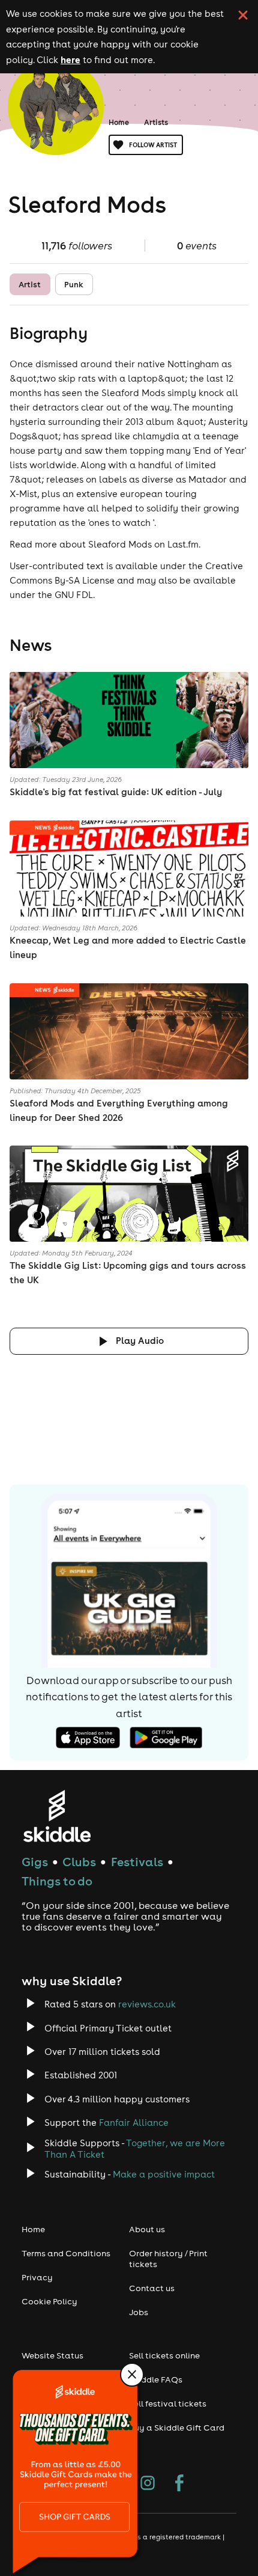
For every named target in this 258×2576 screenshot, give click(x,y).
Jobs (139, 2312)
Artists (156, 122)
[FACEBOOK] (179, 2484)
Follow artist (153, 145)
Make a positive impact (164, 2174)
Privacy (37, 2277)
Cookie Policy (49, 2301)
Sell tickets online (164, 2355)
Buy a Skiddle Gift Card (177, 2428)
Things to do (57, 1881)
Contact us (152, 2288)
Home (119, 122)
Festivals (137, 1862)
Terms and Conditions (66, 2253)
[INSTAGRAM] (148, 2484)
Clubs (79, 1862)
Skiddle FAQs (156, 2379)
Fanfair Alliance (134, 2123)
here (70, 60)
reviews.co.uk (147, 2004)
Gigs (35, 1862)
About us (147, 2229)
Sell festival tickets (168, 2404)
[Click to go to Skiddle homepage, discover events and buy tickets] (57, 1816)
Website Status (52, 2355)
